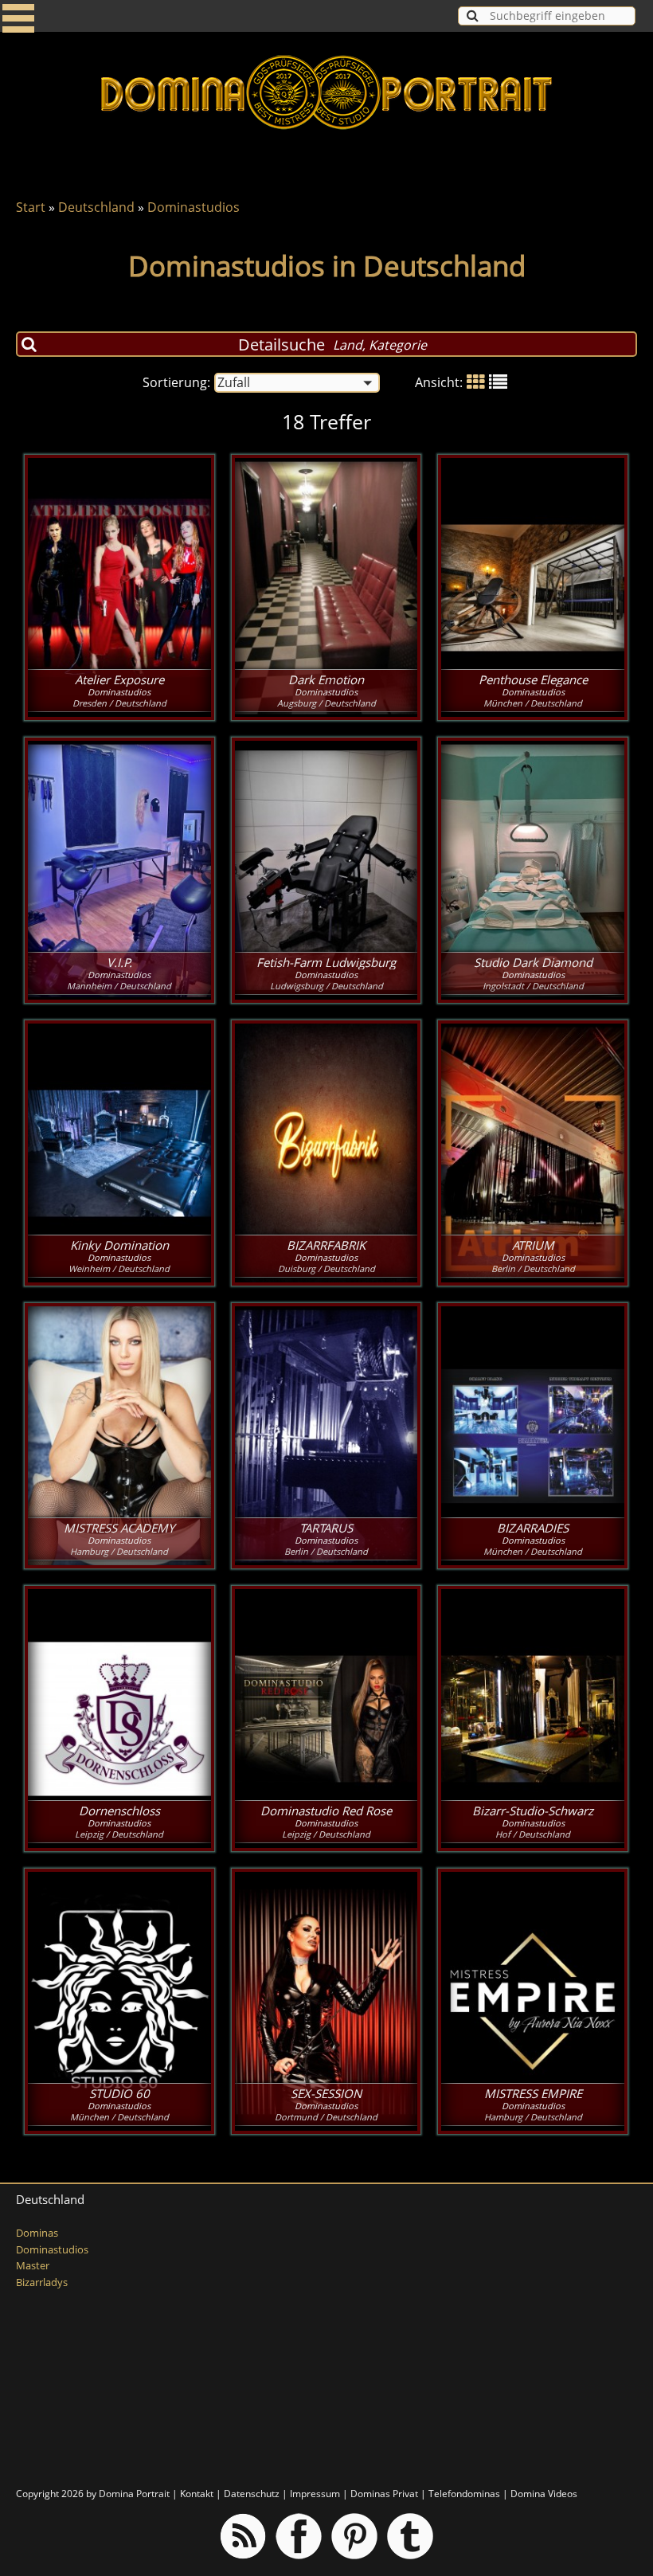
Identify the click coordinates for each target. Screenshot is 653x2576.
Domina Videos (544, 2494)
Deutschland (96, 207)
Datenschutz (252, 2494)
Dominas (37, 2233)
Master (33, 2266)
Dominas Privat (384, 2494)
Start (31, 207)
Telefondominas (464, 2494)
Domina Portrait (134, 2494)
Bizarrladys (42, 2282)
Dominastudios (194, 207)
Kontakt (197, 2494)
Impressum (315, 2494)
